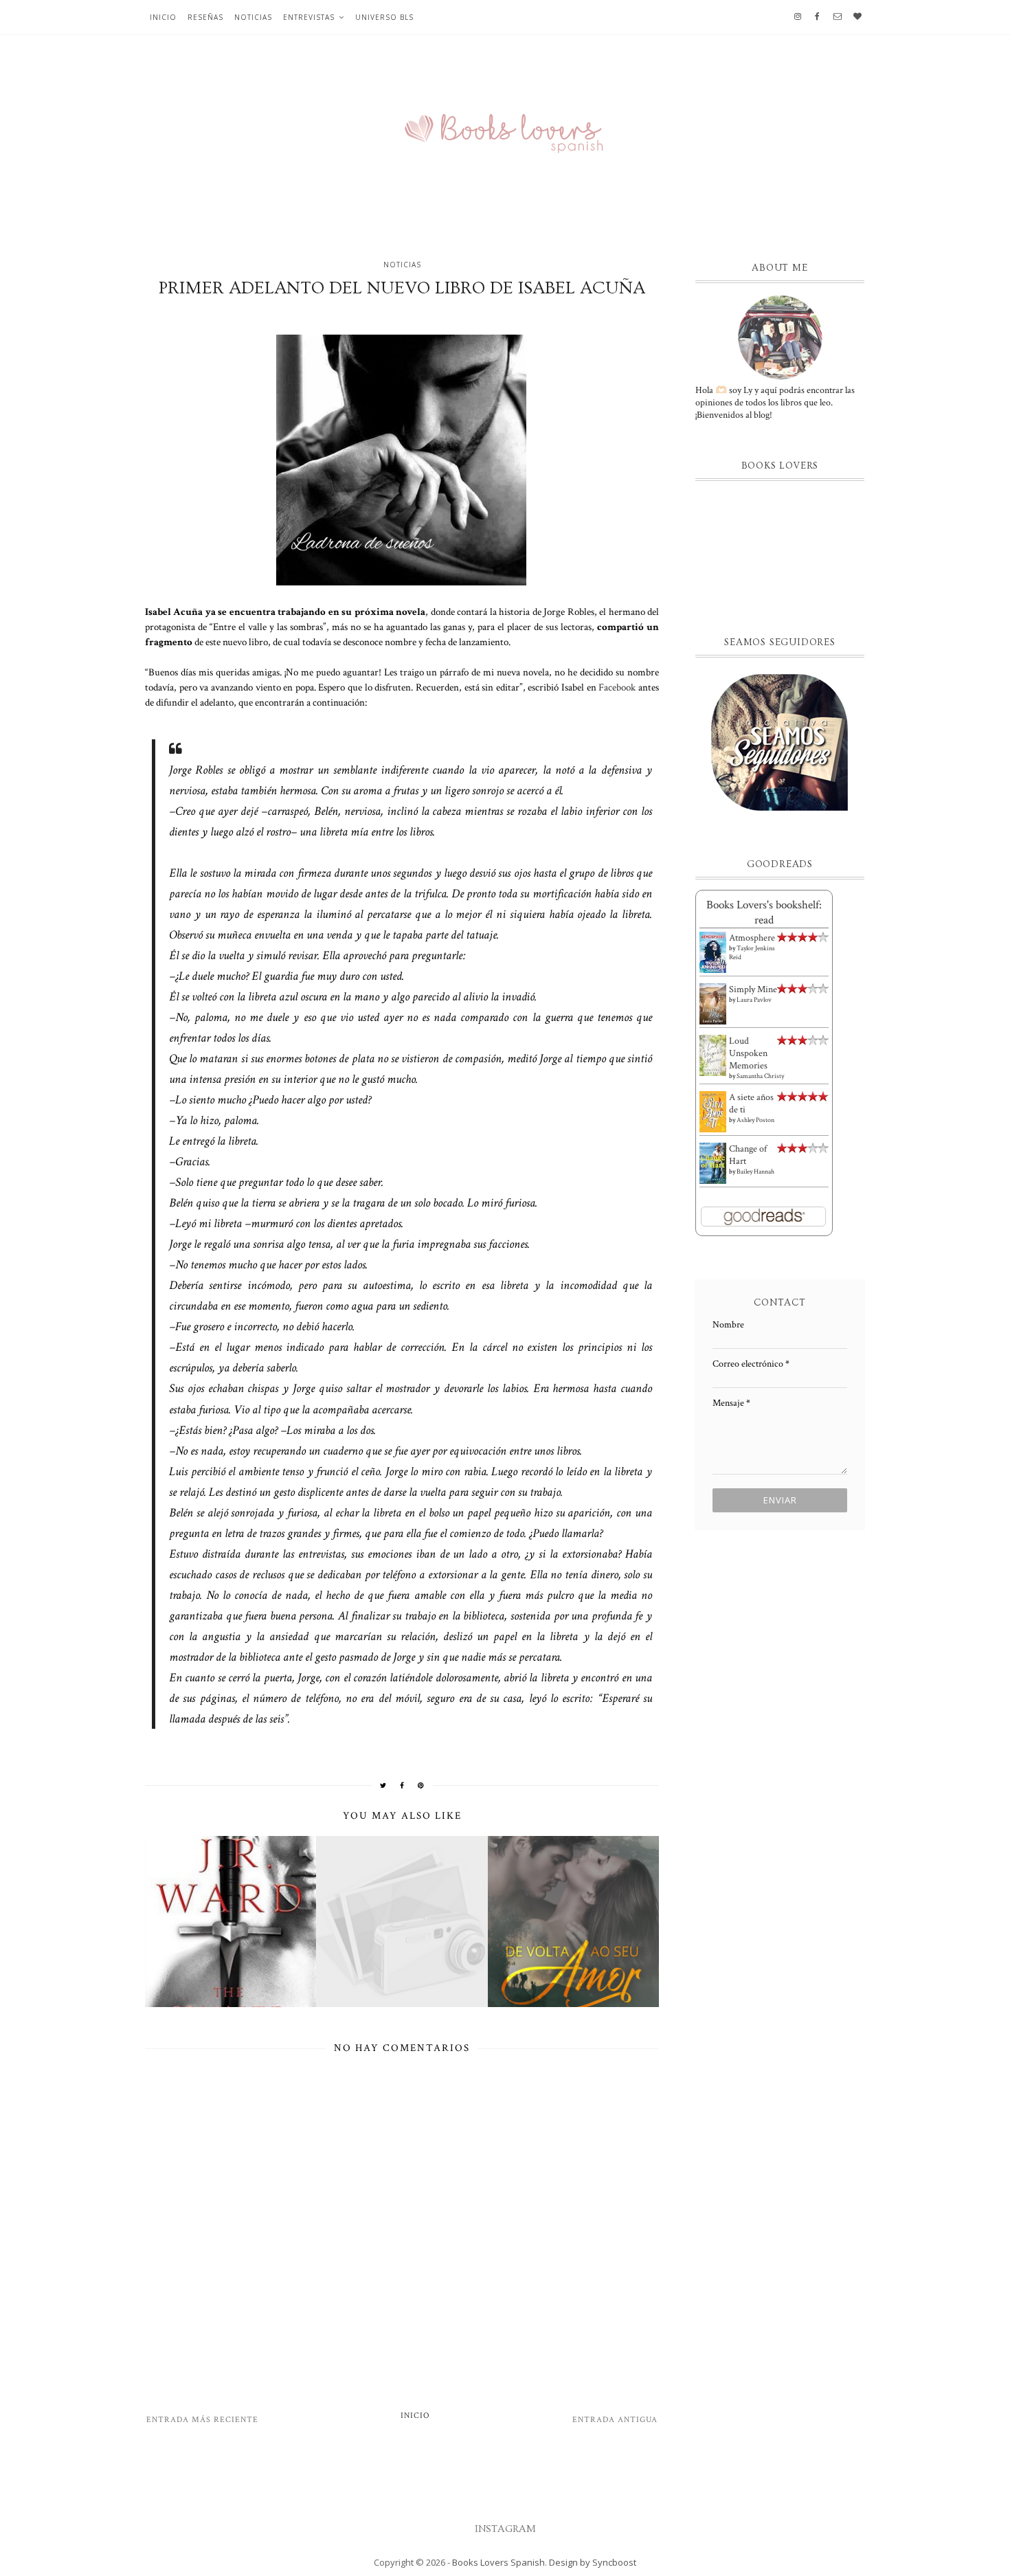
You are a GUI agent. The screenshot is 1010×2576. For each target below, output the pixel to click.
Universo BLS (384, 17)
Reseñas (205, 17)
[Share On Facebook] (402, 1785)
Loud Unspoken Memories (748, 1053)
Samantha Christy (760, 1076)
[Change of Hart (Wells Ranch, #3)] (713, 1163)
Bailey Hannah (755, 1172)
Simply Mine (753, 989)
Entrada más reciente (202, 2420)
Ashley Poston (755, 1120)
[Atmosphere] (713, 952)
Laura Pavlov (754, 1000)
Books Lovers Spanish (498, 2562)
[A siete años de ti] (713, 1112)
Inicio (163, 17)
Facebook (617, 687)
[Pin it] (421, 1785)
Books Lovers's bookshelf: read (764, 912)
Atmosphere (752, 938)
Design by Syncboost (593, 2562)
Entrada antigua (615, 2420)
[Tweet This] (383, 1785)
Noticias (253, 17)
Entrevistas (309, 17)
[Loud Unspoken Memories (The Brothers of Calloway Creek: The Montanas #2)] (713, 1056)
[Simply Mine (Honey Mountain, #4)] (713, 1004)
